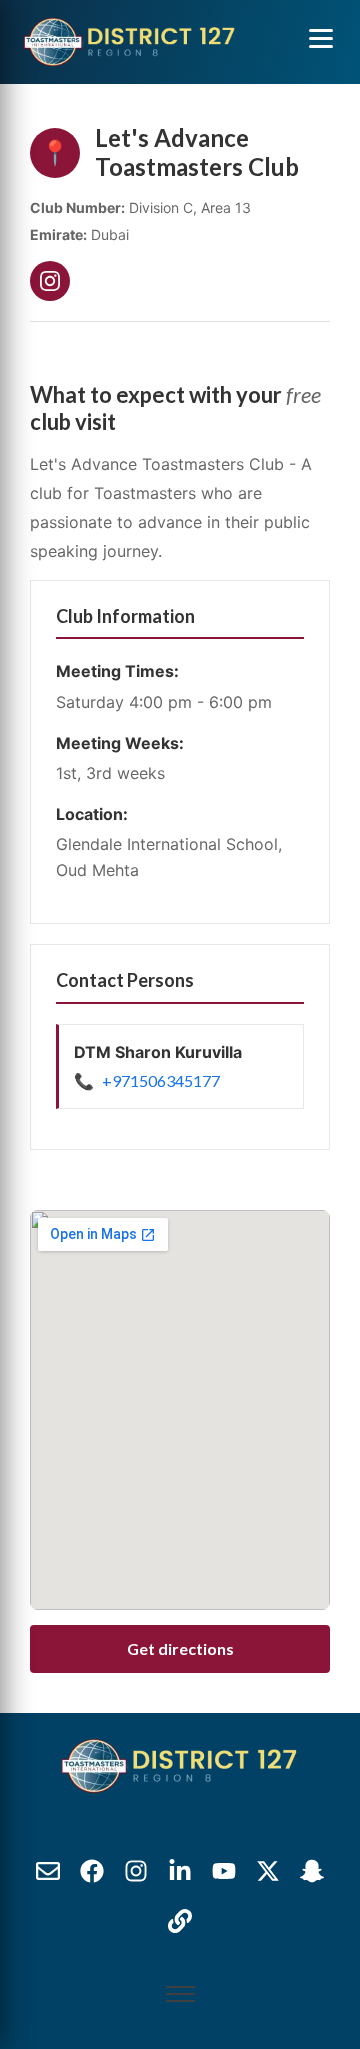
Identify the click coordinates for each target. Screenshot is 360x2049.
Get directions (180, 1648)
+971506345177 (161, 1080)
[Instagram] (50, 281)
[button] (321, 38)
